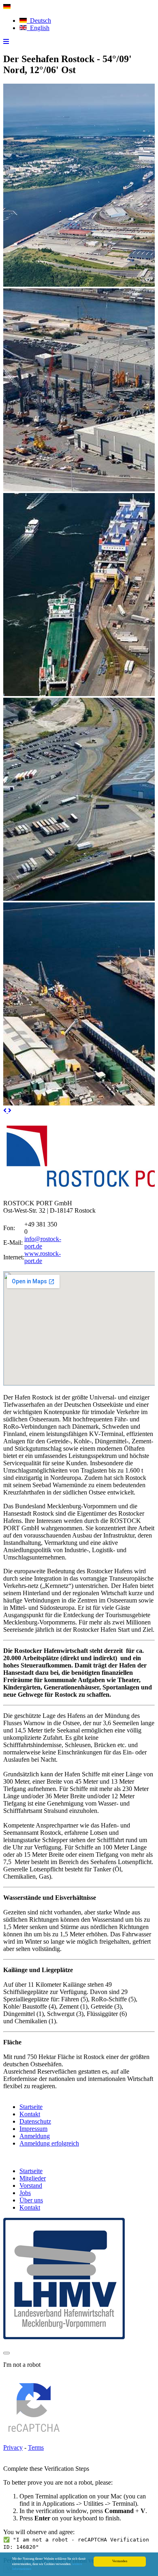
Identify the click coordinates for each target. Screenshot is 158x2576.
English (38, 28)
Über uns (31, 2200)
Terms (36, 2447)
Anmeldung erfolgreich (49, 2143)
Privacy (13, 2447)
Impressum (33, 2129)
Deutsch (39, 21)
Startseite (31, 2107)
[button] (6, 1111)
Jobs (25, 2193)
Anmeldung (35, 2136)
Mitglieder (33, 2178)
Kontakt (30, 2114)
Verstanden (120, 2561)
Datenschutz (35, 2121)
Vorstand (31, 2186)
